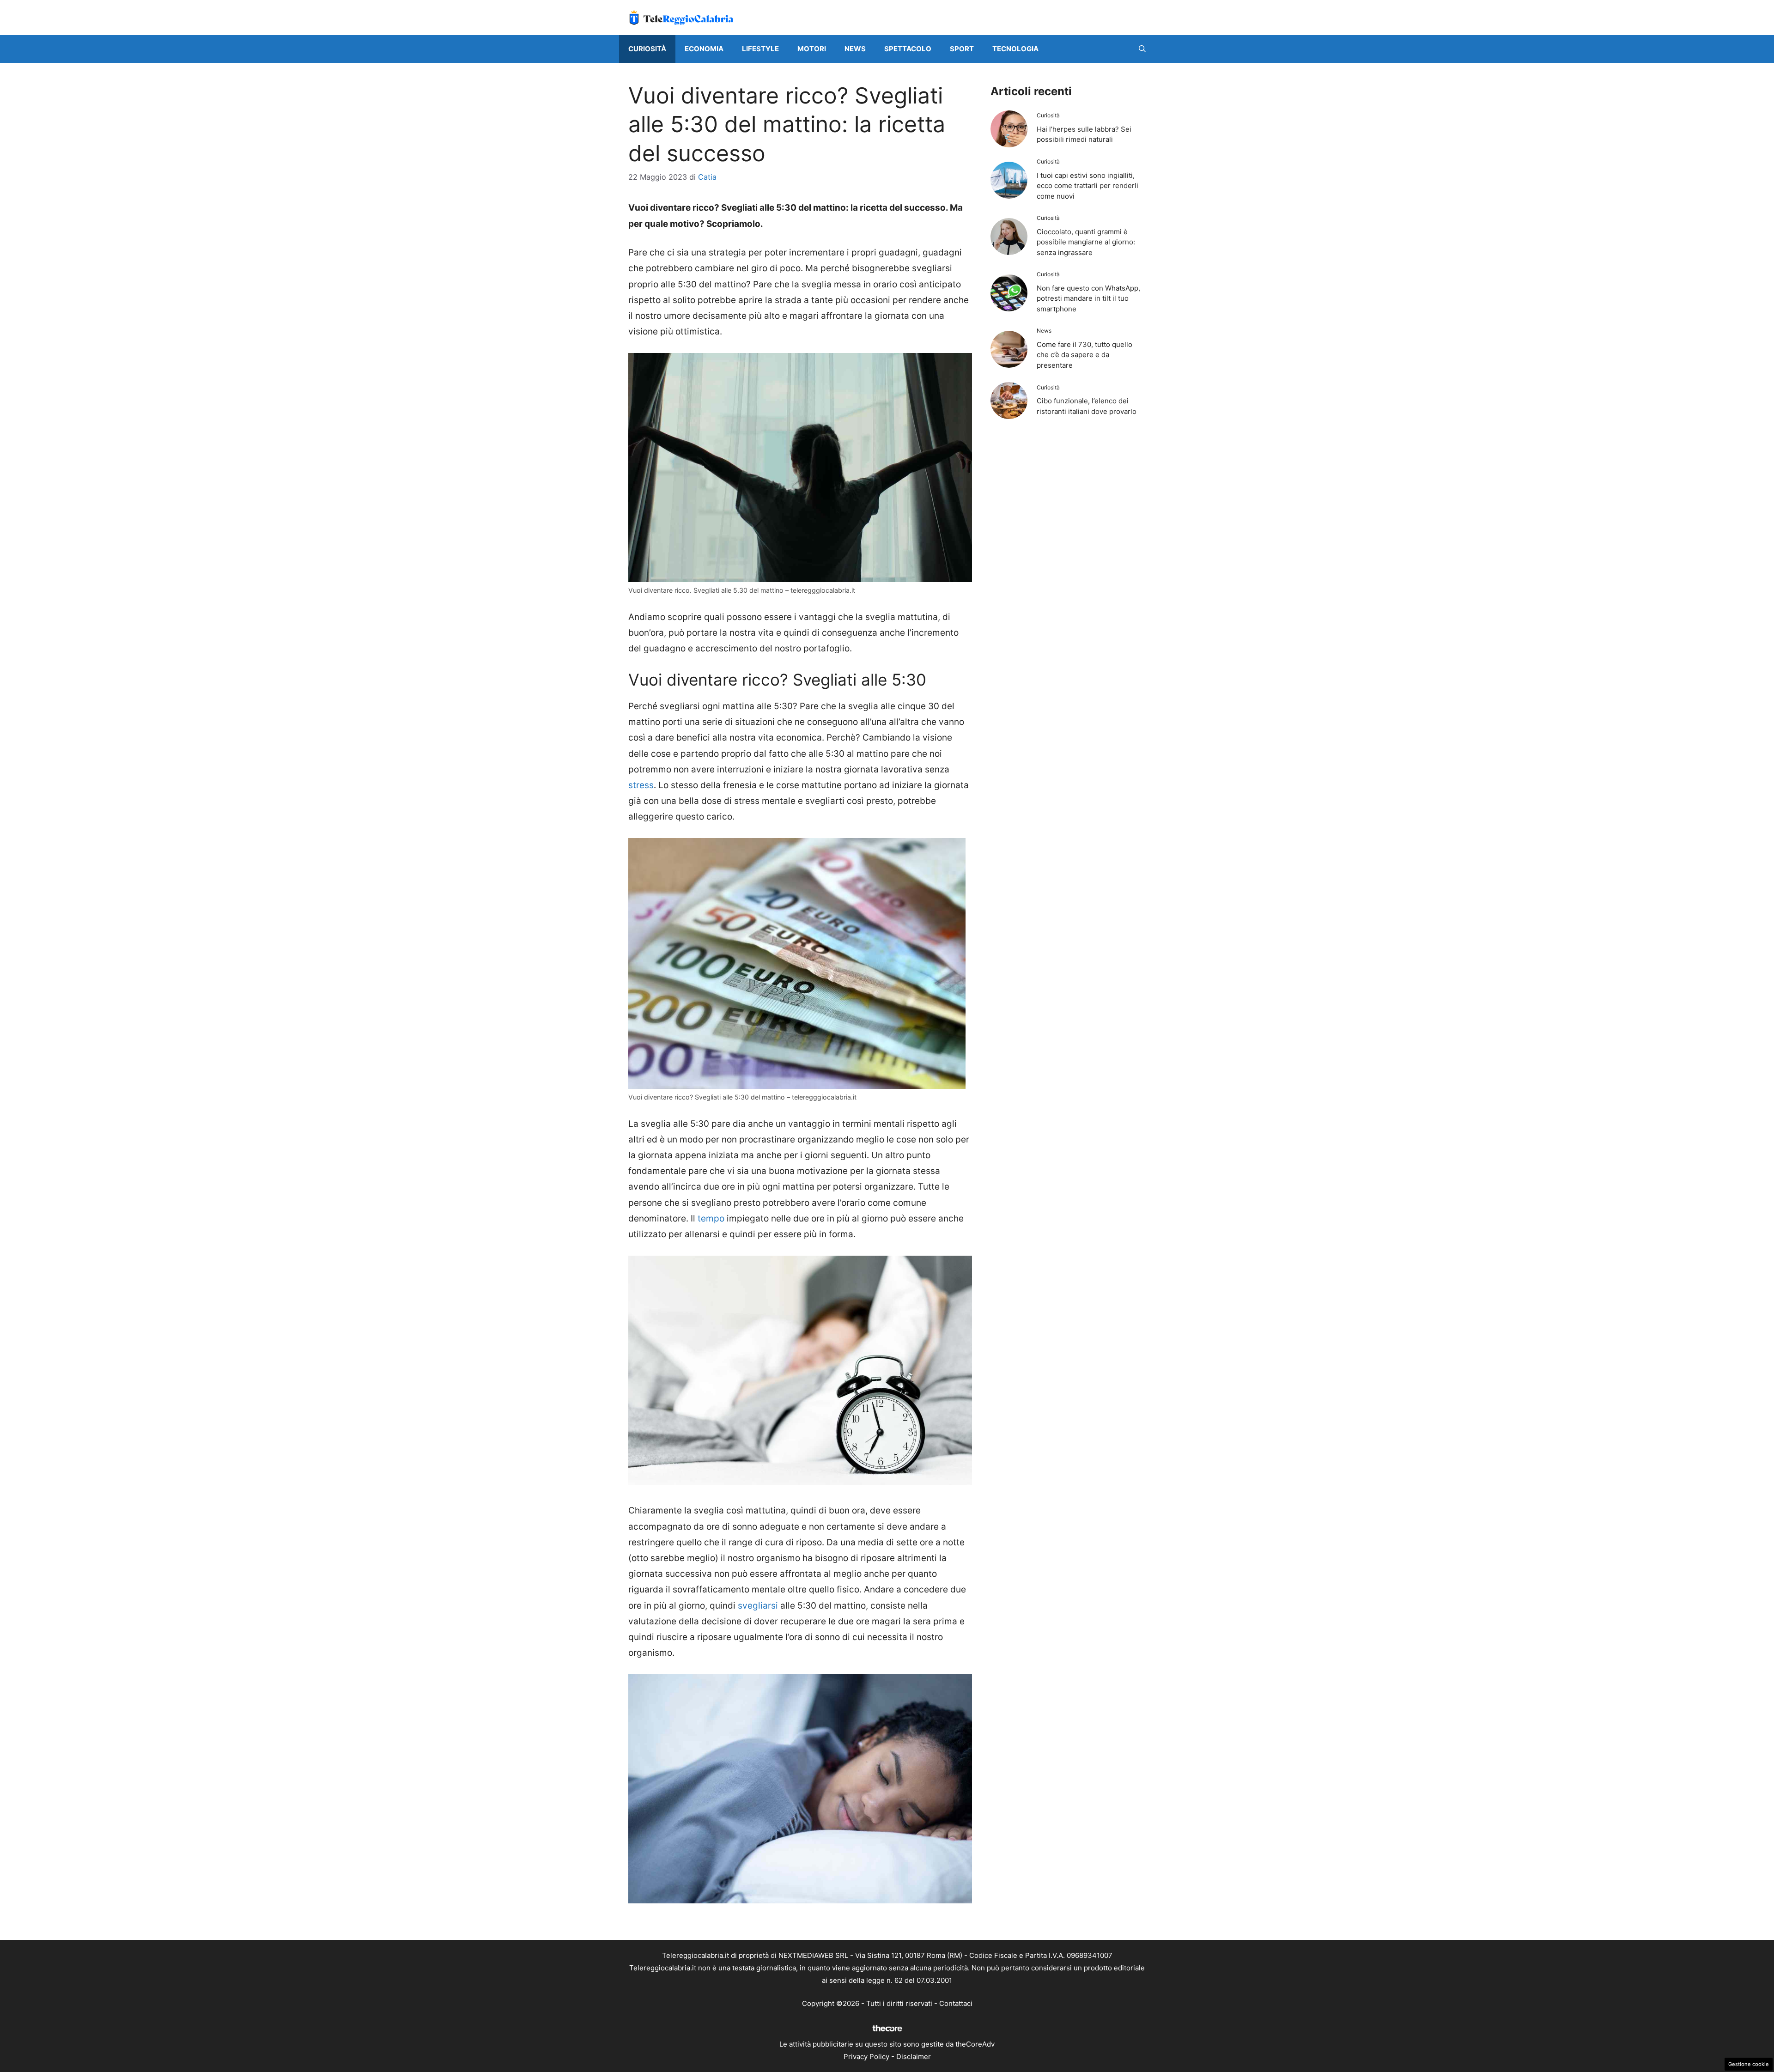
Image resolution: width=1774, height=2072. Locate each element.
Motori (812, 49)
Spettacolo (908, 49)
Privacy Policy (866, 2057)
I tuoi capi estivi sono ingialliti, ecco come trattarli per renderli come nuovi (1087, 186)
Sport (962, 49)
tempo (711, 1218)
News (855, 49)
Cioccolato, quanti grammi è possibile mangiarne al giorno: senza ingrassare (1086, 242)
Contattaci (956, 2003)
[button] (1142, 49)
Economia (704, 49)
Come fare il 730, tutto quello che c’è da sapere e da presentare (1084, 355)
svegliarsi (758, 1606)
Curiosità (647, 49)
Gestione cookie (1749, 2064)
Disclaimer (914, 2057)
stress (641, 785)
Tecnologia (1015, 49)
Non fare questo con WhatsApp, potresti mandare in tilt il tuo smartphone (1088, 298)
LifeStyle (760, 49)
